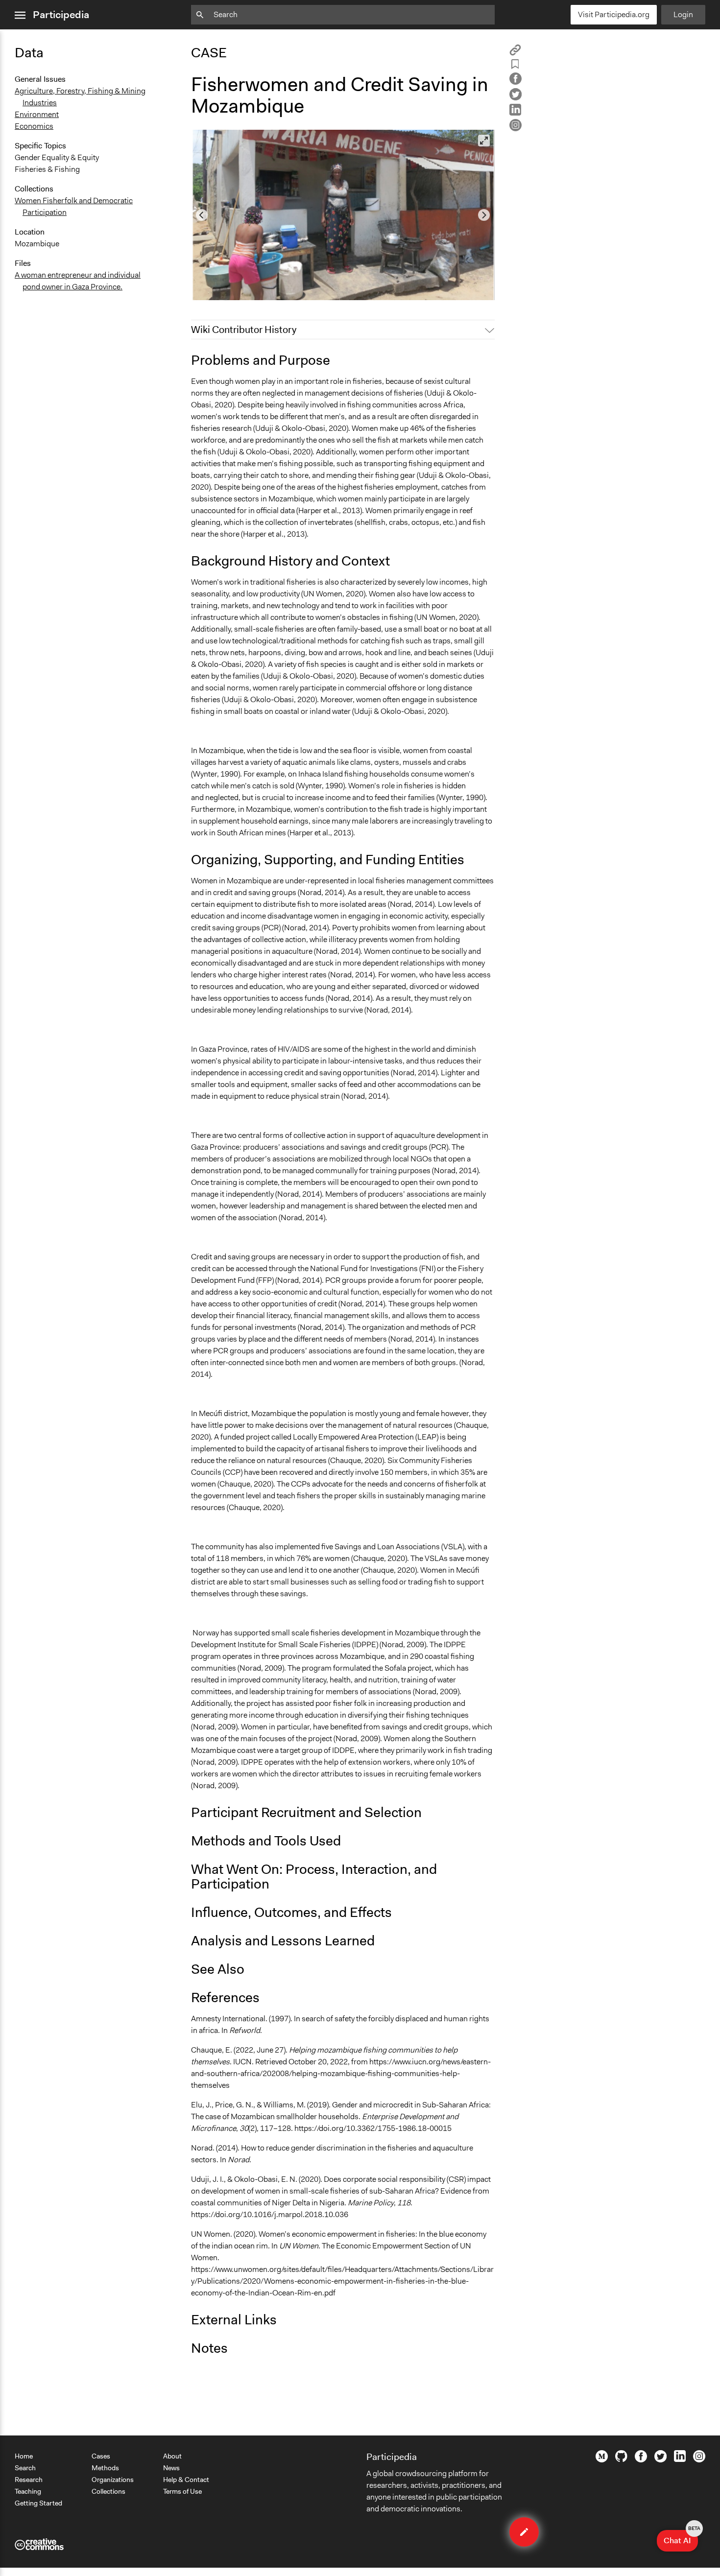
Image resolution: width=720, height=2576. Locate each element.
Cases (101, 2456)
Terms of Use (182, 2491)
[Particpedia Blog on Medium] (602, 2460)
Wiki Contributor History (244, 330)
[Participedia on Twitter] (660, 2460)
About (172, 2456)
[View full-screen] (484, 141)
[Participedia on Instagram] (699, 2460)
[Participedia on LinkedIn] (680, 2459)
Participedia (61, 15)
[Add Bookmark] (515, 66)
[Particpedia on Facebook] (641, 2460)
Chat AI (681, 2538)
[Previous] (202, 215)
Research (29, 2480)
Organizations (113, 2480)
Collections (108, 2491)
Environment (37, 114)
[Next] (484, 215)
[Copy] (515, 53)
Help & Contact (186, 2480)
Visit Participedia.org (614, 14)
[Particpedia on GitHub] (621, 2459)
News (171, 2468)
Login (683, 14)
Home (24, 2456)
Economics (34, 126)
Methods (105, 2468)
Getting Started (38, 2503)
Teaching (28, 2491)
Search (25, 2468)
